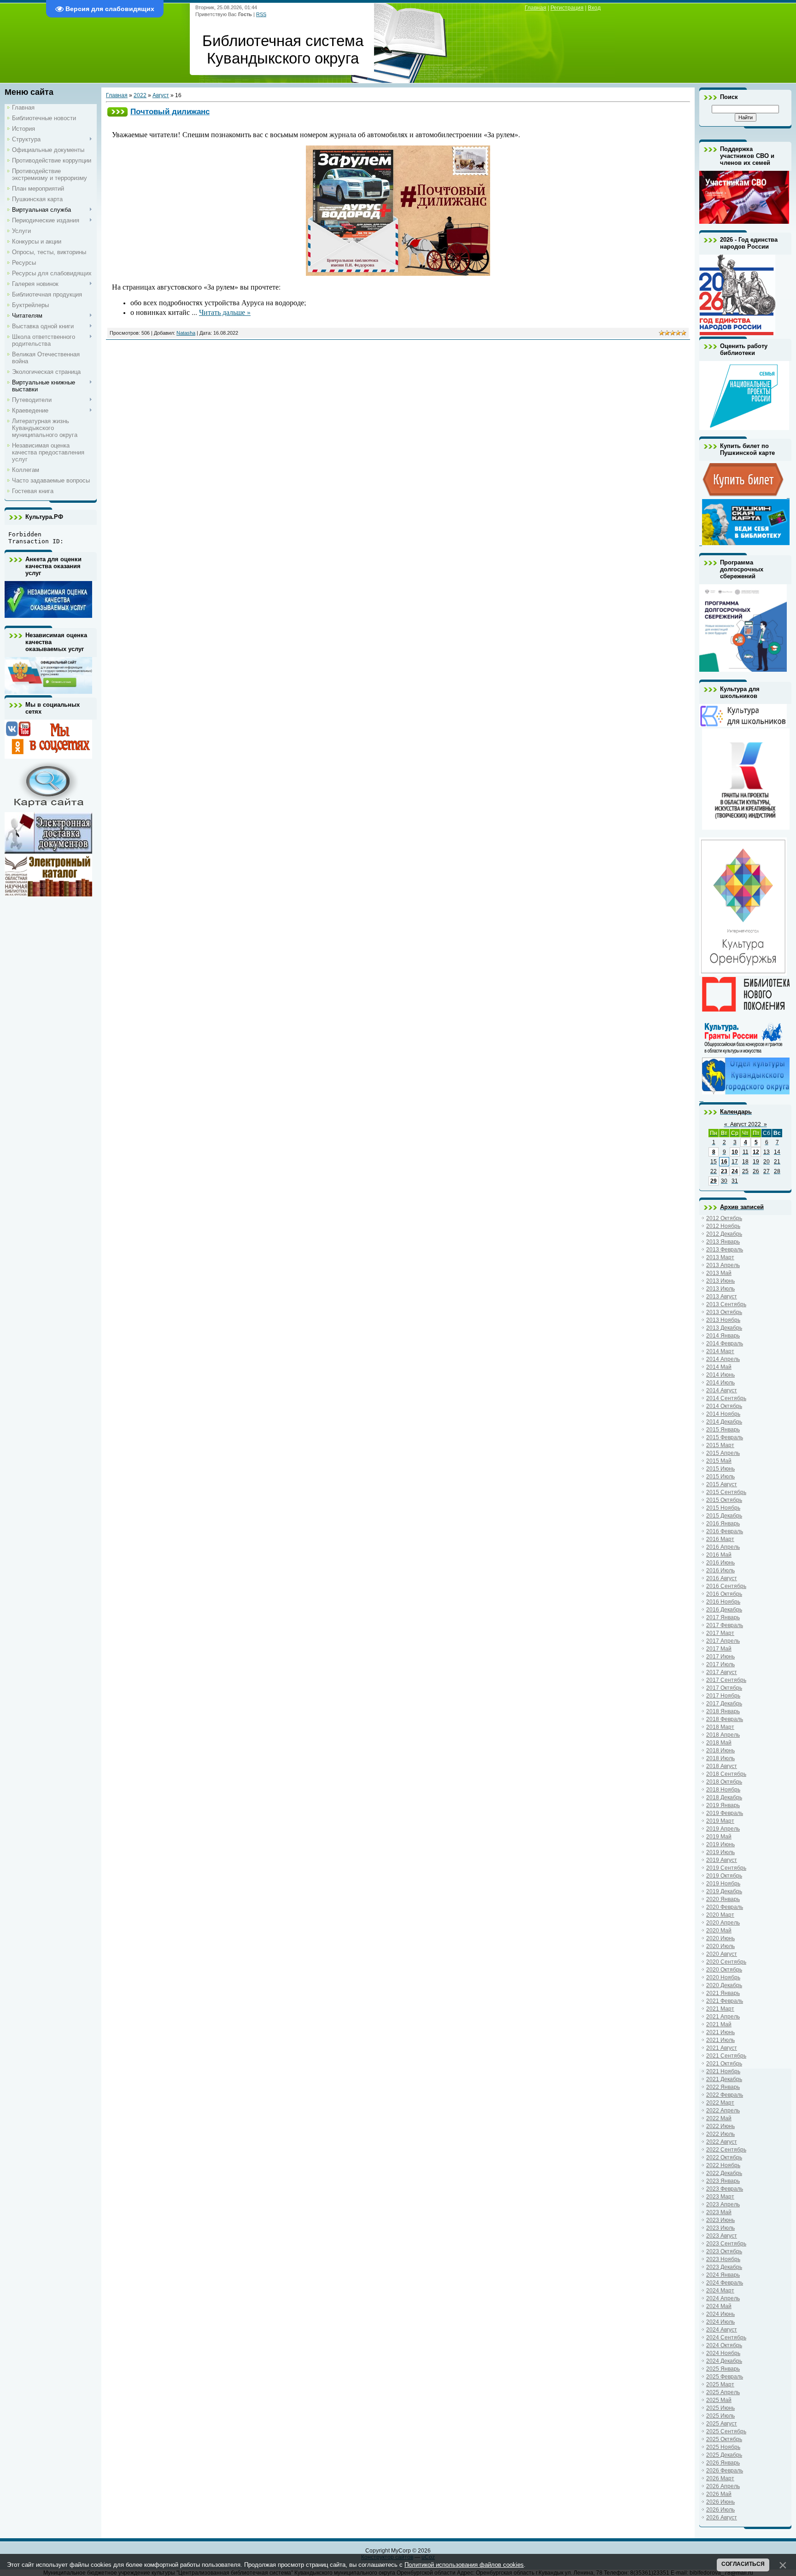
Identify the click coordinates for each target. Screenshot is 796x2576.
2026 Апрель (723, 2486)
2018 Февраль (725, 1719)
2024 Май (719, 2306)
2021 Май (719, 2024)
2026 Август (722, 2518)
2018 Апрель (723, 1735)
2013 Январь (723, 1242)
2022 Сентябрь (726, 2150)
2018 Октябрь (724, 1782)
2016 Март (720, 1539)
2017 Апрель (723, 1641)
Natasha (186, 333)
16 (724, 1162)
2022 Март (720, 2103)
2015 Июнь (720, 1469)
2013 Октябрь (724, 1312)
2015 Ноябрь (723, 1508)
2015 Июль (720, 1477)
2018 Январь (723, 1711)
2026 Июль (720, 2510)
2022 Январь (723, 2087)
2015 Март (720, 1445)
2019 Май (719, 1837)
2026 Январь (723, 2463)
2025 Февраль (725, 2377)
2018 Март (720, 1727)
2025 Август (722, 2424)
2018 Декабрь (724, 1797)
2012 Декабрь (724, 1234)
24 (735, 1171)
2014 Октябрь (724, 1406)
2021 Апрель (723, 2017)
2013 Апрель (723, 1265)
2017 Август (722, 1672)
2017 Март (720, 1633)
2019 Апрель (723, 1829)
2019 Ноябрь (723, 1884)
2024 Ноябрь (723, 2353)
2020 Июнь (720, 1938)
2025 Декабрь (724, 2455)
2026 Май (719, 2494)
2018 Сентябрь (726, 1774)
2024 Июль (720, 2322)
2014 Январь (723, 1336)
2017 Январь (723, 1617)
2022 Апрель (723, 2111)
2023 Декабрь (724, 2267)
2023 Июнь (720, 2220)
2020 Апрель (723, 1923)
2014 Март (720, 1351)
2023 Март (720, 2197)
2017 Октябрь (724, 1688)
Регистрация (567, 8)
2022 (140, 95)
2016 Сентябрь (726, 1586)
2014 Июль (720, 1383)
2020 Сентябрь (726, 1962)
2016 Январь (723, 1524)
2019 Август (722, 1860)
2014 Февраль (725, 1343)
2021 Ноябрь (723, 2071)
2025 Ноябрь (723, 2447)
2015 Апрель (723, 1453)
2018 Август (722, 1766)
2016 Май (719, 1555)
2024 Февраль (725, 2283)
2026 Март (720, 2478)
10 (735, 1152)
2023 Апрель (723, 2204)
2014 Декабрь (724, 1422)
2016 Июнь (720, 1563)
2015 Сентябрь (726, 1492)
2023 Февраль (725, 2189)
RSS (261, 14)
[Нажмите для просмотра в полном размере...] (398, 273)
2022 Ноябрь (723, 2165)
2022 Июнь (720, 2126)
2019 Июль (720, 1852)
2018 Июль (720, 1758)
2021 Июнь (720, 2032)
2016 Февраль (725, 1531)
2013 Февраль (725, 1250)
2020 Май (719, 1931)
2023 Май (719, 2212)
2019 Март (720, 1821)
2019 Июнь (720, 1844)
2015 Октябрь (724, 1500)
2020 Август (722, 1954)
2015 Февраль (725, 1437)
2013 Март (720, 1257)
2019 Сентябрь (726, 1868)
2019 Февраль (725, 1813)
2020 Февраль (725, 1907)
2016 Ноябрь (723, 1602)
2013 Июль (720, 1289)
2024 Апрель (723, 2298)
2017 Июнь (720, 1657)
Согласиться (743, 2564)
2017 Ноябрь (723, 1696)
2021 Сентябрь (726, 2056)
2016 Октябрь (724, 1594)
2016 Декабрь (724, 1610)
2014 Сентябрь (726, 1398)
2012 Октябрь (724, 1218)
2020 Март (720, 1915)
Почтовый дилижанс (170, 111)
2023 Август (722, 2236)
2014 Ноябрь (723, 1414)
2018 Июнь (720, 1750)
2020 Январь (723, 1899)
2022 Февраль (725, 2095)
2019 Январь (723, 1805)
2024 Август (722, 2330)
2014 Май (719, 1367)
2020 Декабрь (724, 1985)
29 (714, 1181)
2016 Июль (720, 1570)
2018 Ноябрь (723, 1790)
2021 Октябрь (724, 2064)
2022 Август (722, 2142)
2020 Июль (720, 1946)
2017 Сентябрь (726, 1680)
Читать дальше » (225, 312)
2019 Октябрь (724, 1876)
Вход (594, 8)
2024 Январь (723, 2275)
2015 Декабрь (724, 1516)
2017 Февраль (725, 1625)
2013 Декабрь (724, 1328)
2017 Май (719, 1649)
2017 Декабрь (724, 1704)
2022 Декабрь (724, 2173)
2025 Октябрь (724, 2439)
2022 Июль (720, 2134)
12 (756, 1152)
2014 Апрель (723, 1359)
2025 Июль (720, 2416)
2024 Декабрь (724, 2361)
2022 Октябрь (724, 2157)
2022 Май (719, 2118)
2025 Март (720, 2384)
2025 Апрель (723, 2392)
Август (161, 95)
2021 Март (720, 2009)
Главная (536, 8)
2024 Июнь (720, 2314)
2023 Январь (723, 2181)
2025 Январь (723, 2369)
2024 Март (720, 2291)
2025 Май (719, 2400)
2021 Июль (720, 2040)
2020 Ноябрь (723, 1977)
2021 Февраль (725, 2001)
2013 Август (722, 1297)
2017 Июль (720, 1664)
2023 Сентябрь (726, 2244)
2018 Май (719, 1743)
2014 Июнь (720, 1375)
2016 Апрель (723, 1547)
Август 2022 (746, 1124)
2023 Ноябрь (723, 2259)
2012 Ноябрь (723, 1226)
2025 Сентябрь (726, 2431)
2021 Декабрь (724, 2079)
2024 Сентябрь (726, 2338)
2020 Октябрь (724, 1970)
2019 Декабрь (724, 1891)
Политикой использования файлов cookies (464, 2565)
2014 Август (722, 1390)
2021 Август (722, 2048)
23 (724, 1171)
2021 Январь (723, 1993)
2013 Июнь (720, 1281)
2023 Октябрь (724, 2251)
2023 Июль (720, 2228)
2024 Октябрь (724, 2345)
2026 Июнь (720, 2502)
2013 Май (719, 1273)
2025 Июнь (720, 2408)
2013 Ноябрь (723, 1320)
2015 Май (719, 1461)
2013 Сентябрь (726, 1304)
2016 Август (722, 1578)
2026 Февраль (725, 2471)
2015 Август (722, 1484)
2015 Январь (723, 1430)
